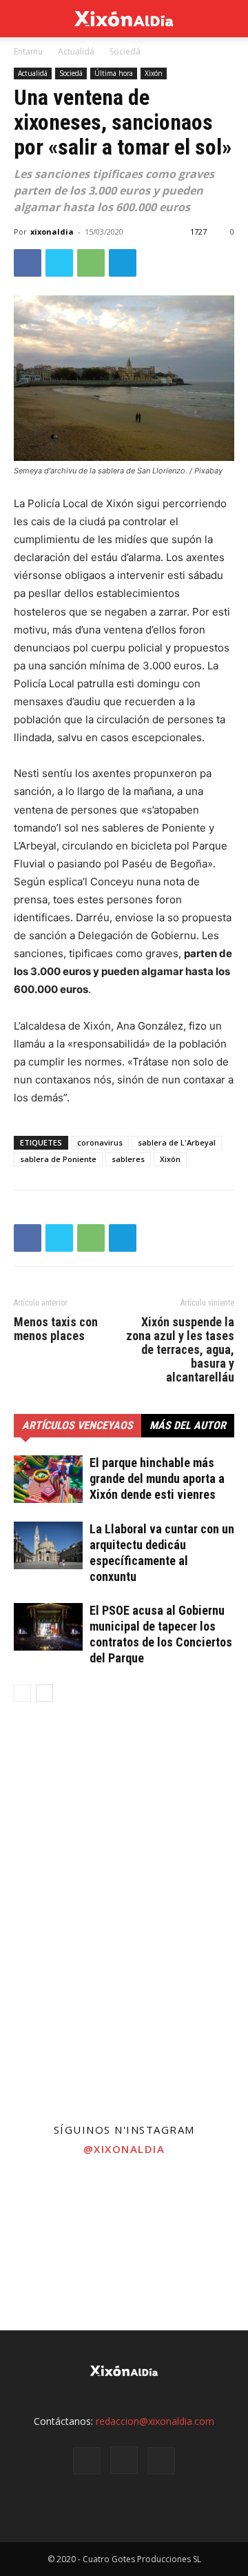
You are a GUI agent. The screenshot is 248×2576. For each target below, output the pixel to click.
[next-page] (44, 1693)
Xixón (154, 73)
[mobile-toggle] (23, 19)
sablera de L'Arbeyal (177, 1142)
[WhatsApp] (91, 263)
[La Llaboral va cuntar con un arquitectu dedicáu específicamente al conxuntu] (48, 1545)
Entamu (28, 51)
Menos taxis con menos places (56, 1329)
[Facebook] (28, 263)
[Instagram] (124, 2460)
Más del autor (188, 1425)
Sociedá (125, 51)
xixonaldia (52, 232)
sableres (128, 1159)
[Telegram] (123, 263)
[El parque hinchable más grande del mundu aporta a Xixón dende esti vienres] (48, 1479)
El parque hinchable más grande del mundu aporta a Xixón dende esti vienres (157, 1478)
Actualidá (76, 51)
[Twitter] (59, 263)
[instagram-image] (41, 2206)
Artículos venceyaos (77, 1425)
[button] (229, 19)
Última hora (114, 73)
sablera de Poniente (58, 1159)
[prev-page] (22, 1693)
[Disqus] (124, 1911)
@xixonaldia (124, 2149)
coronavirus (100, 1142)
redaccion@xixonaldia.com (155, 2421)
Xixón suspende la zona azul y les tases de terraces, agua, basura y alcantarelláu (180, 1350)
